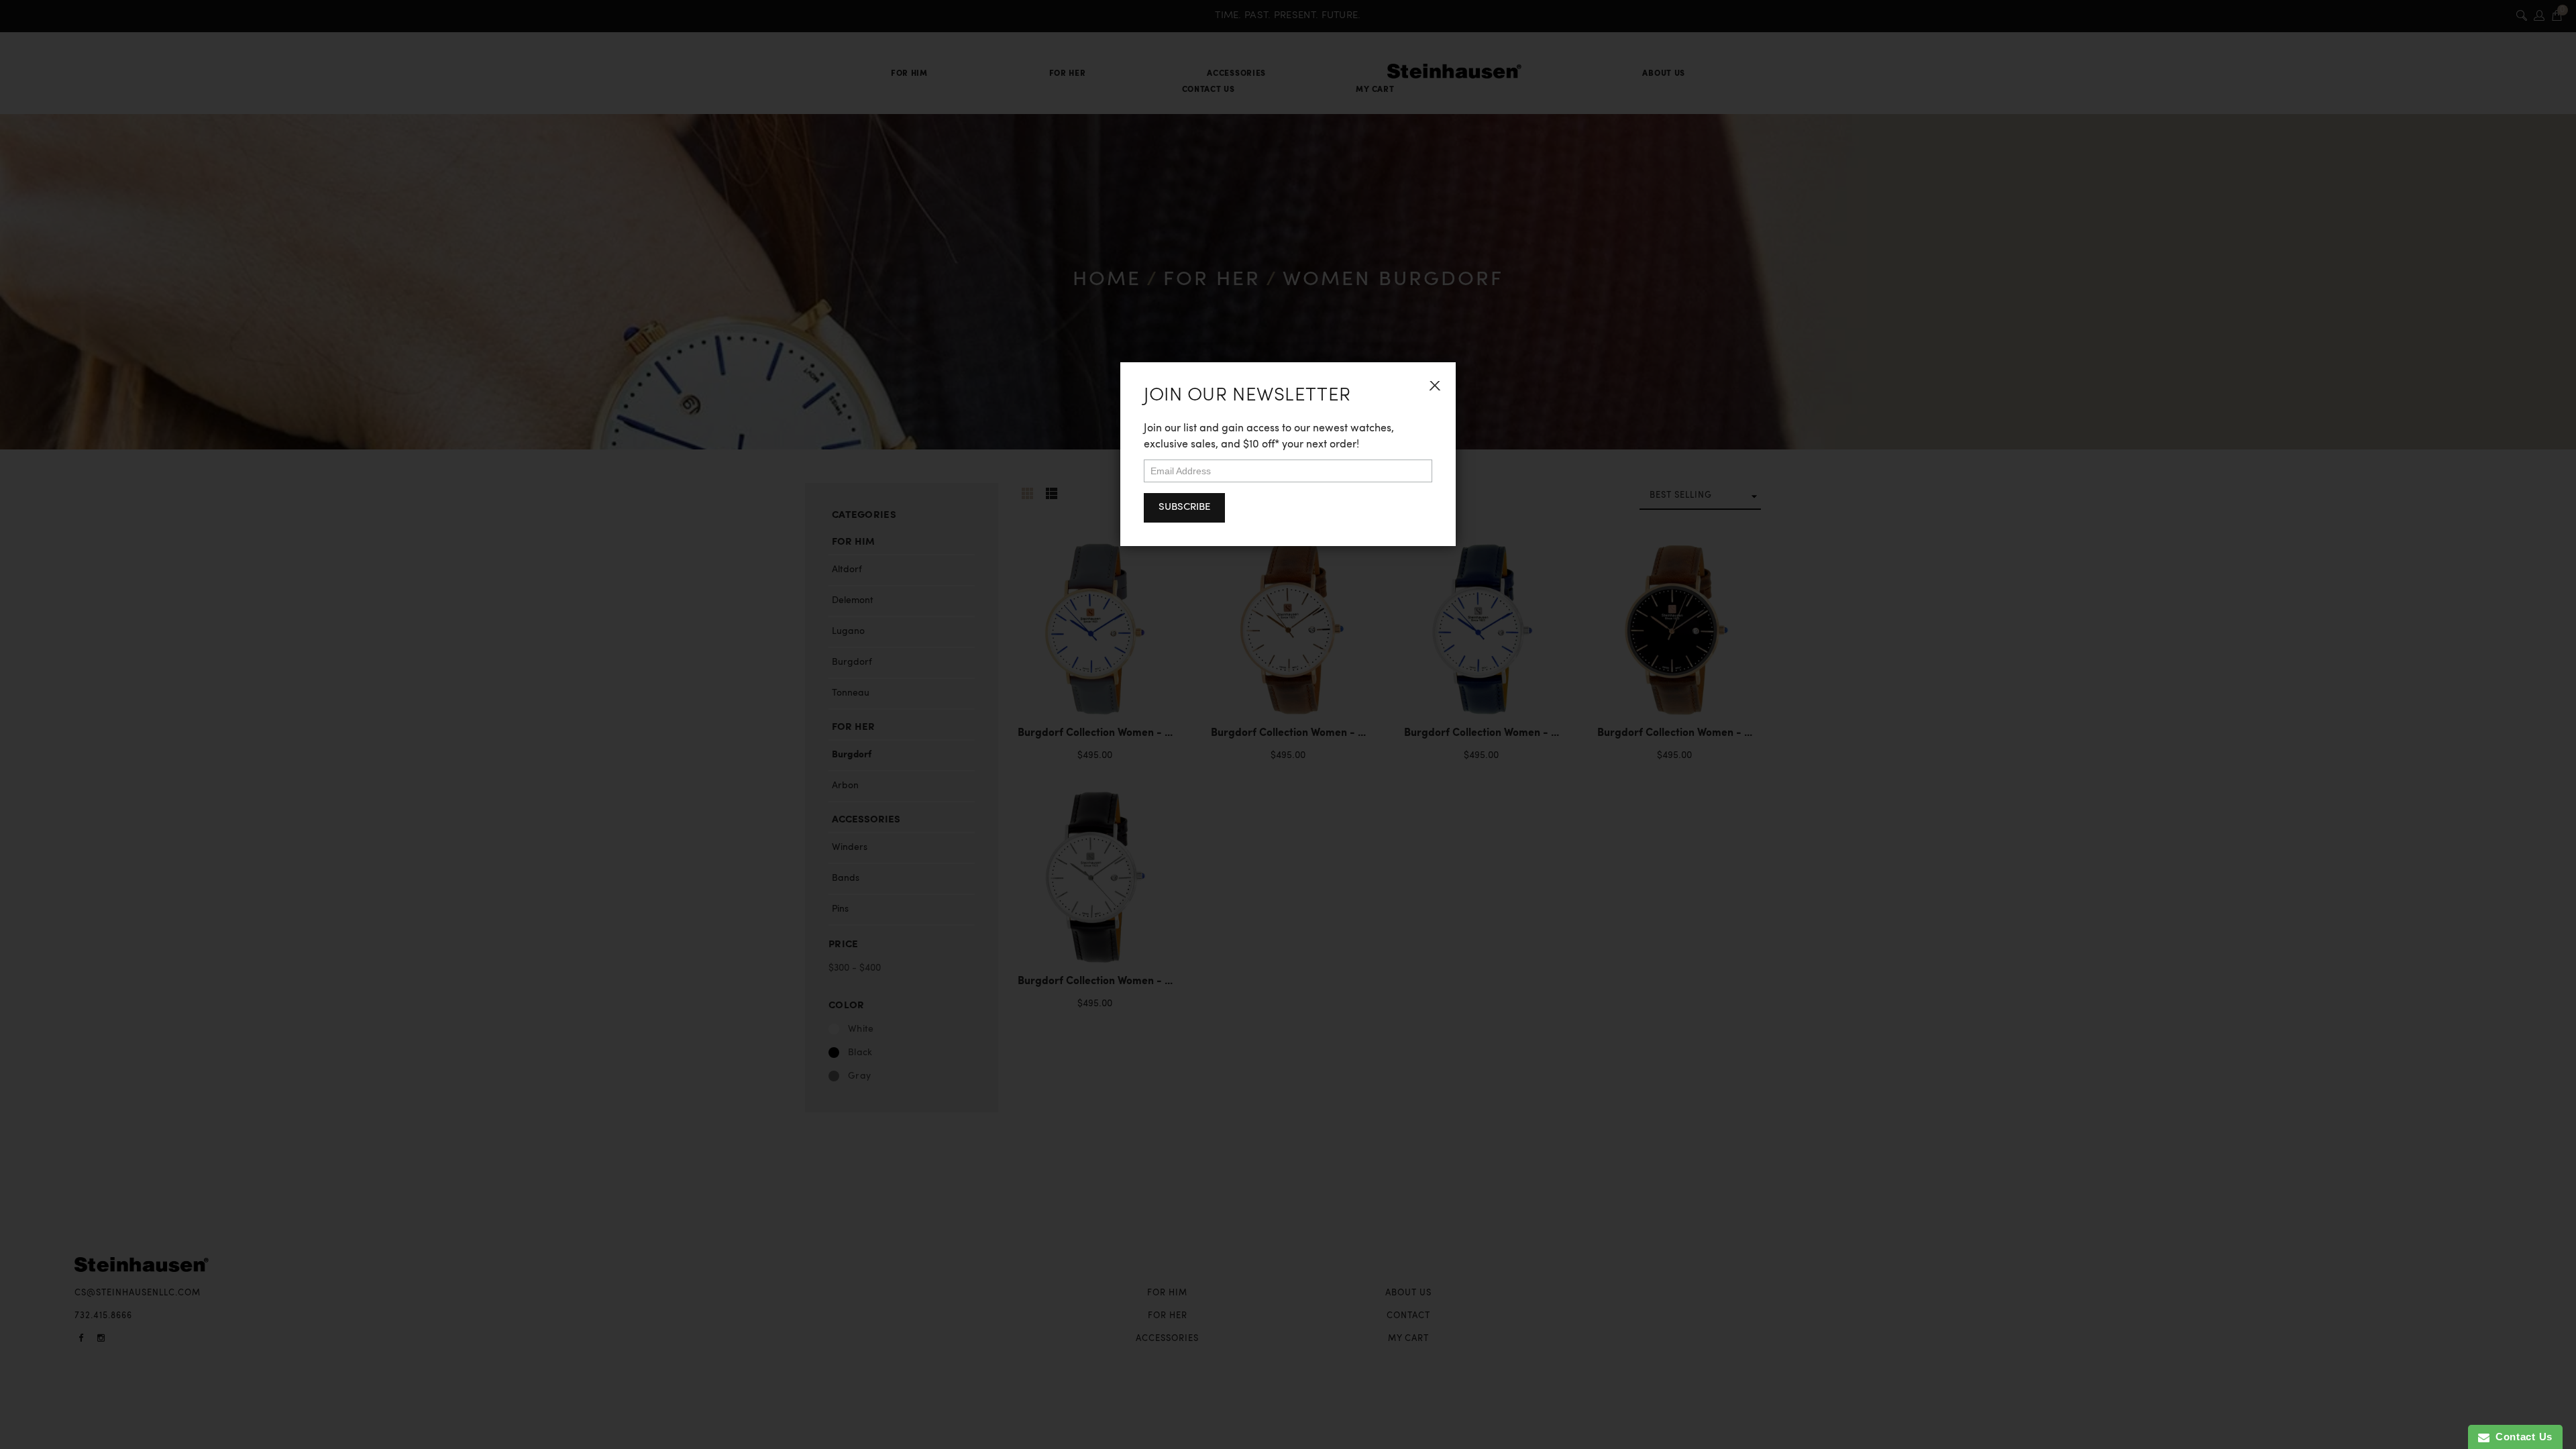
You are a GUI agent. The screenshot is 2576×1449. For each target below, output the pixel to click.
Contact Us (2521, 1437)
